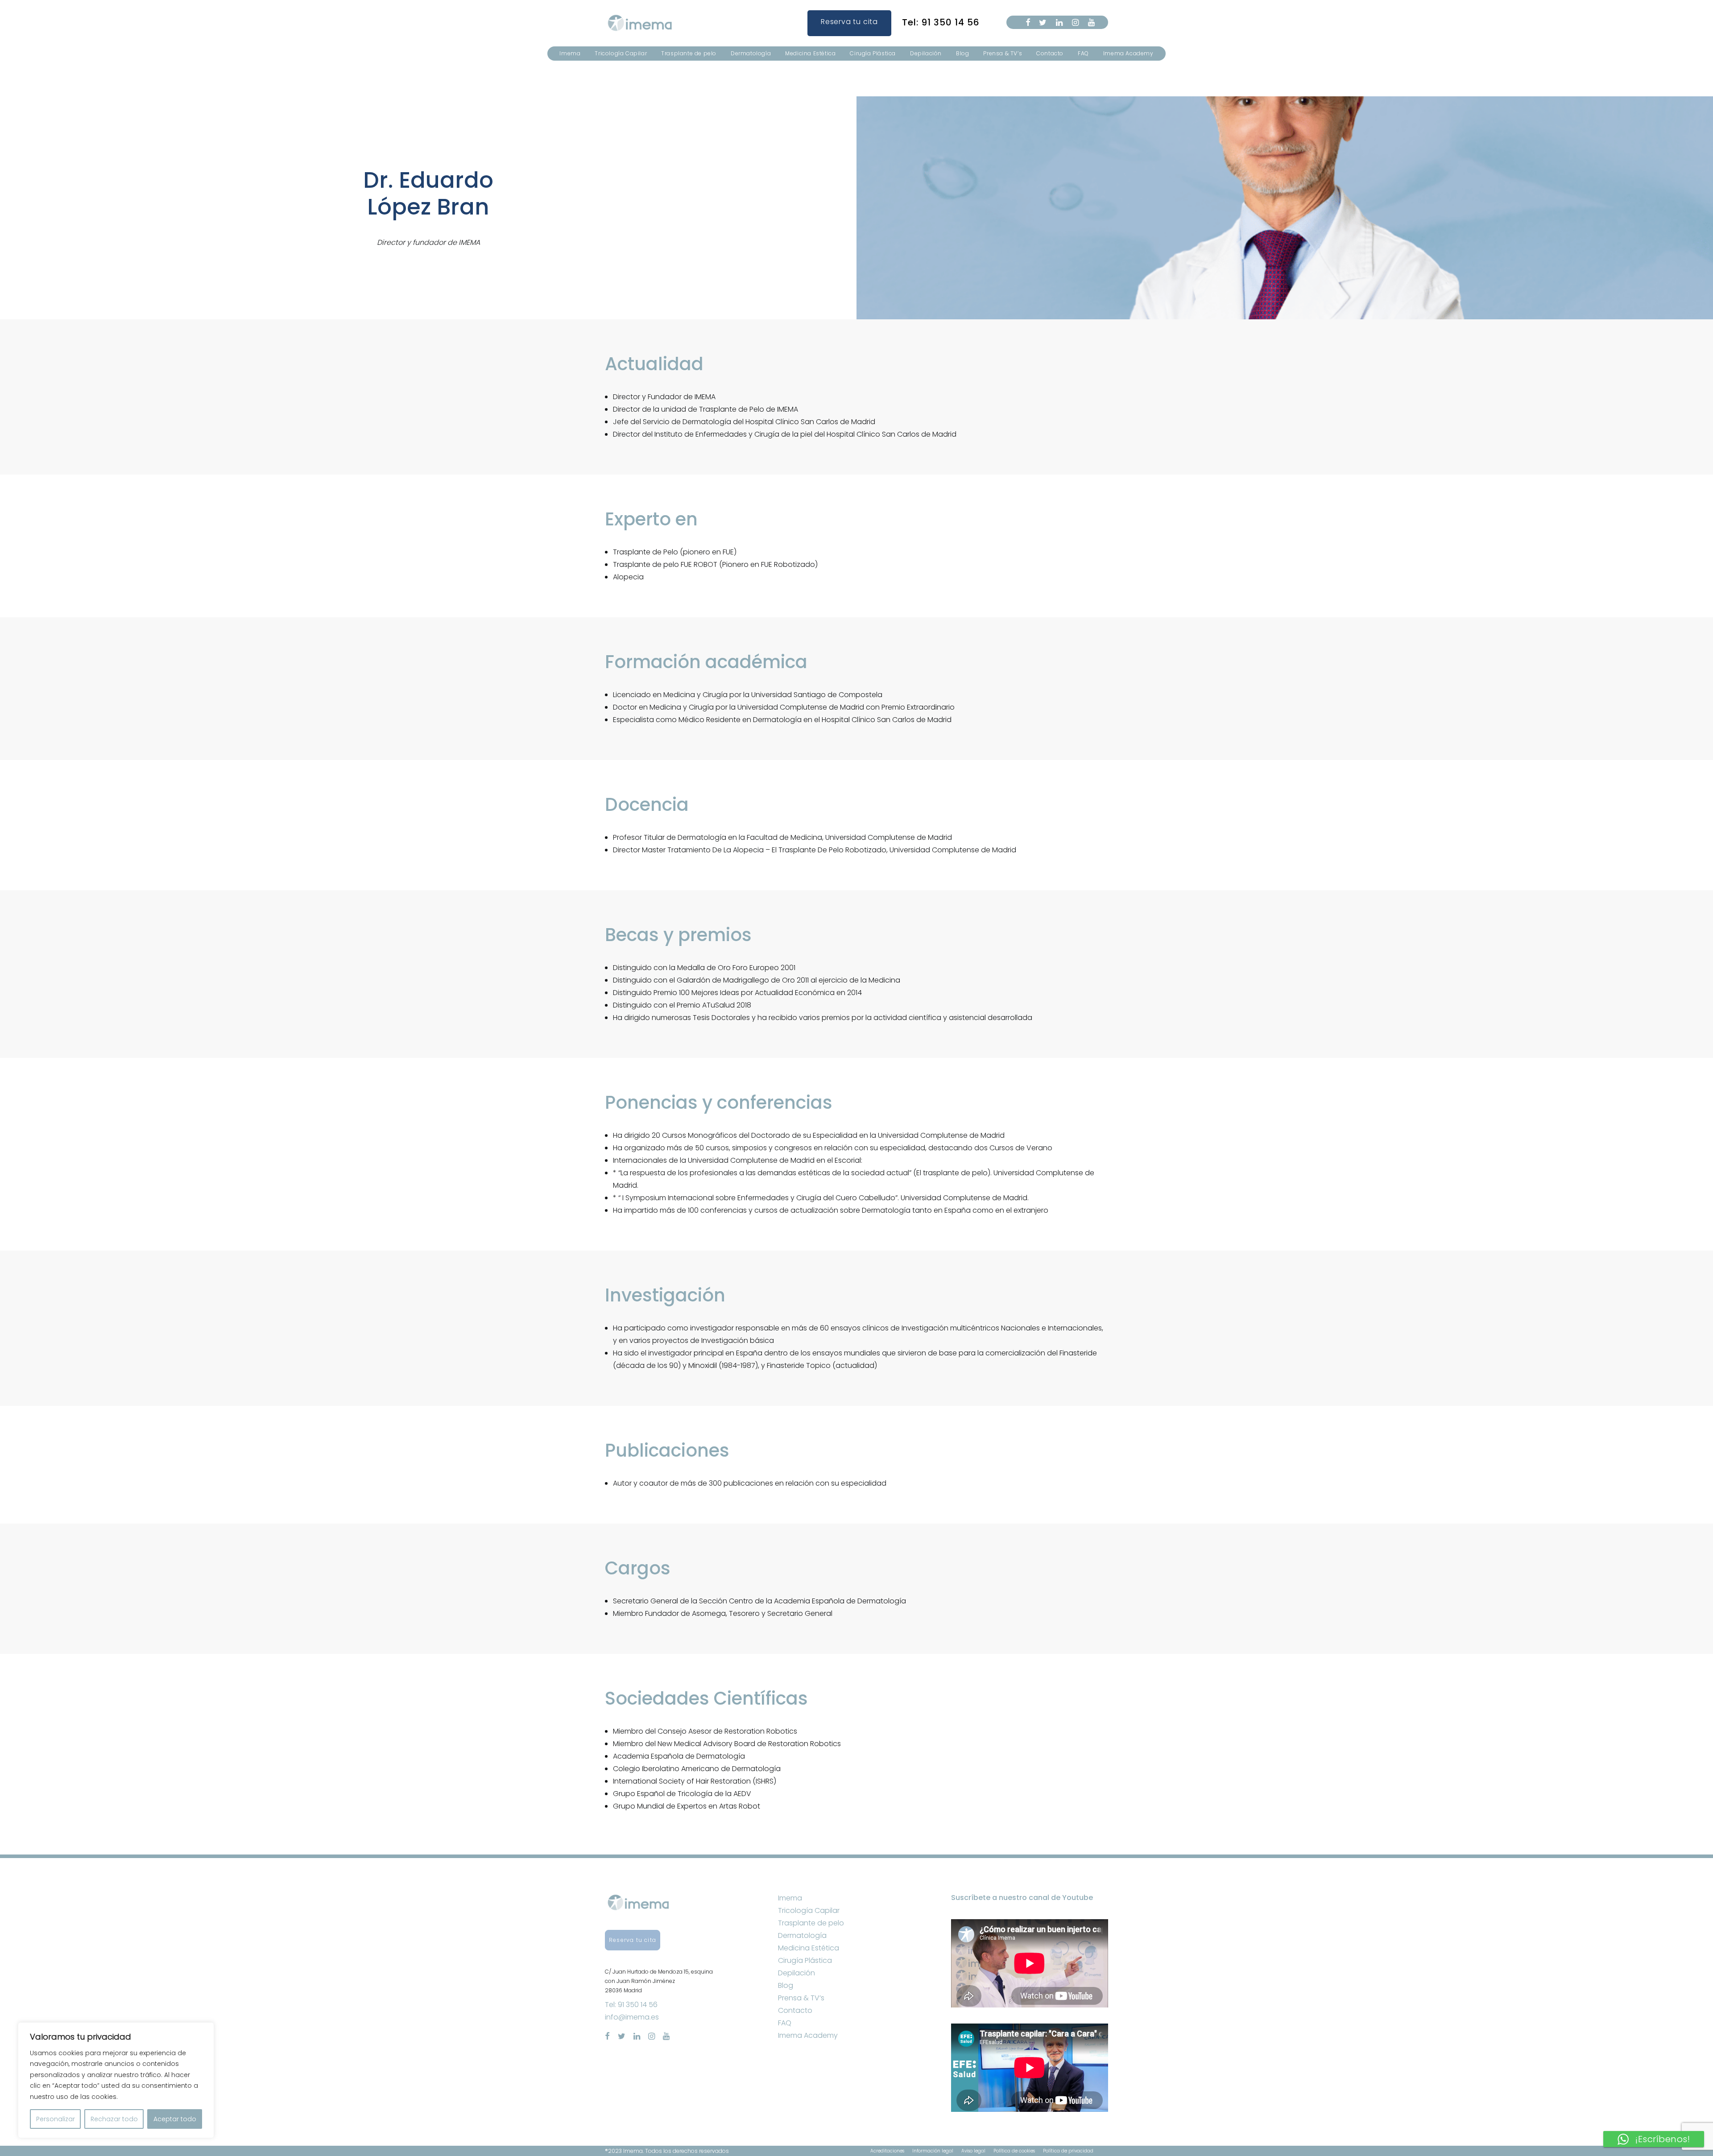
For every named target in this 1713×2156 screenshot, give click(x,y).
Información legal (933, 2151)
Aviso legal (973, 2151)
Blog (962, 53)
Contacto (1050, 53)
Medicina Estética (810, 53)
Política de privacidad (1068, 2151)
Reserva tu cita (849, 22)
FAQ (1083, 53)
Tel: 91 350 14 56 (941, 22)
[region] (116, 2080)
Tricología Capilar (621, 53)
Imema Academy (1128, 53)
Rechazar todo (114, 2119)
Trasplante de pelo (689, 53)
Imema (570, 53)
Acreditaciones (887, 2151)
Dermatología (751, 53)
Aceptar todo (175, 2119)
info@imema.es (632, 2017)
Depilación (926, 53)
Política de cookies (1014, 2151)
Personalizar (56, 2119)
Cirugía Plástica (873, 53)
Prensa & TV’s (1003, 53)
